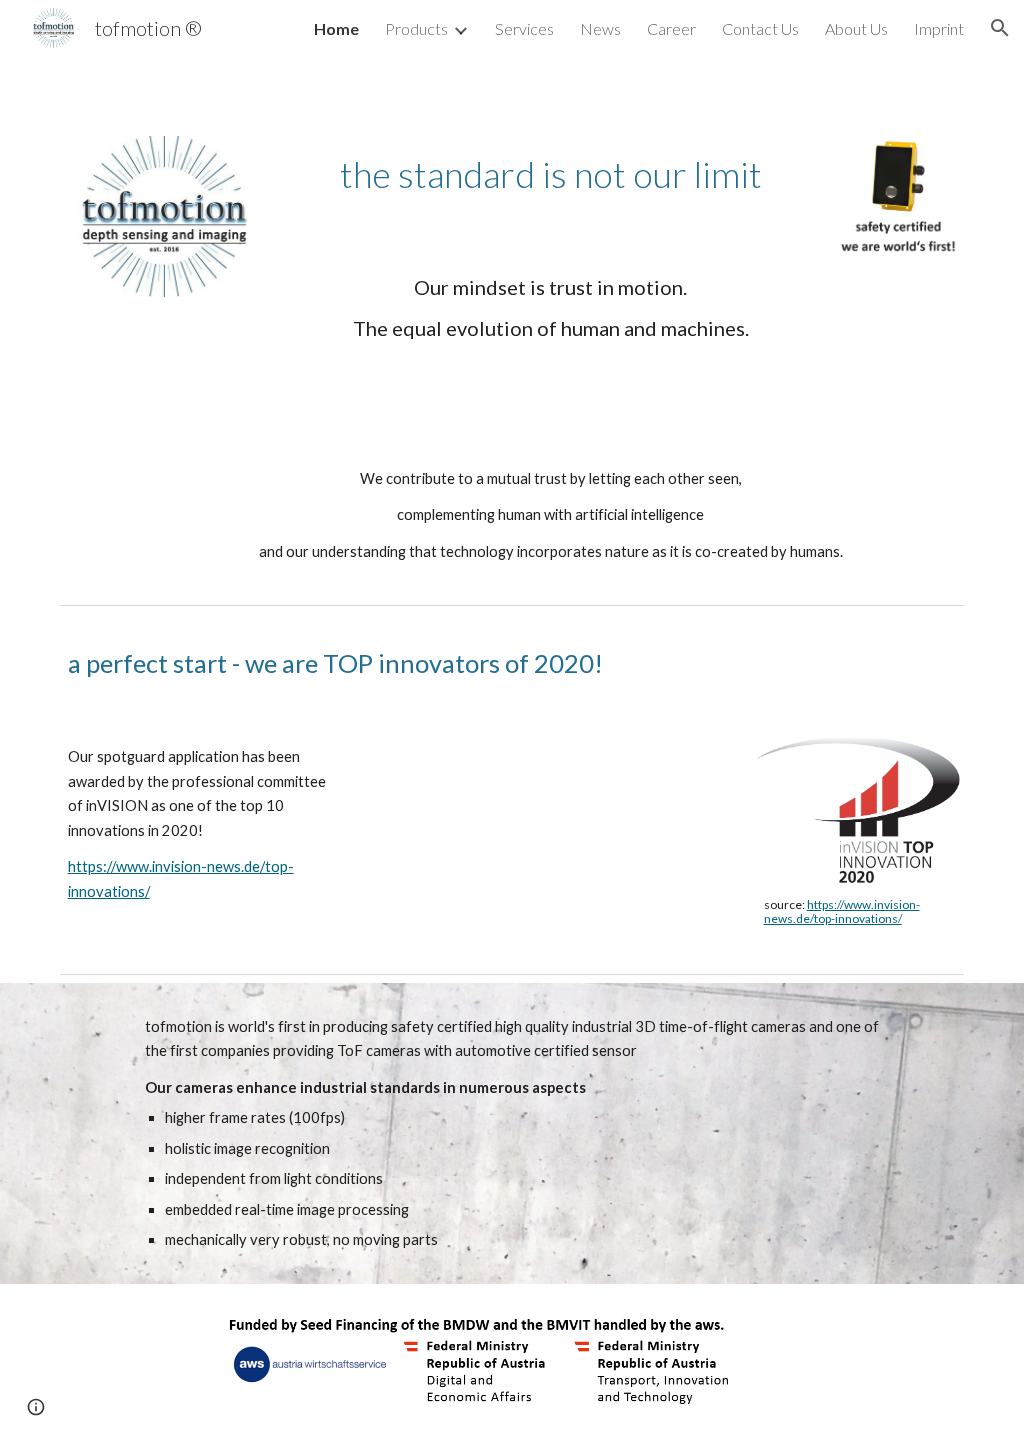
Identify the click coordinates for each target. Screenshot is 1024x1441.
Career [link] (671, 28)
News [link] (600, 28)
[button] (1000, 28)
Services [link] (524, 28)
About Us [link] (856, 28)
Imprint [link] (939, 28)
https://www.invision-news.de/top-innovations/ (842, 911)
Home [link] (336, 28)
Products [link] (416, 28)
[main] (551, 174)
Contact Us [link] (760, 28)
